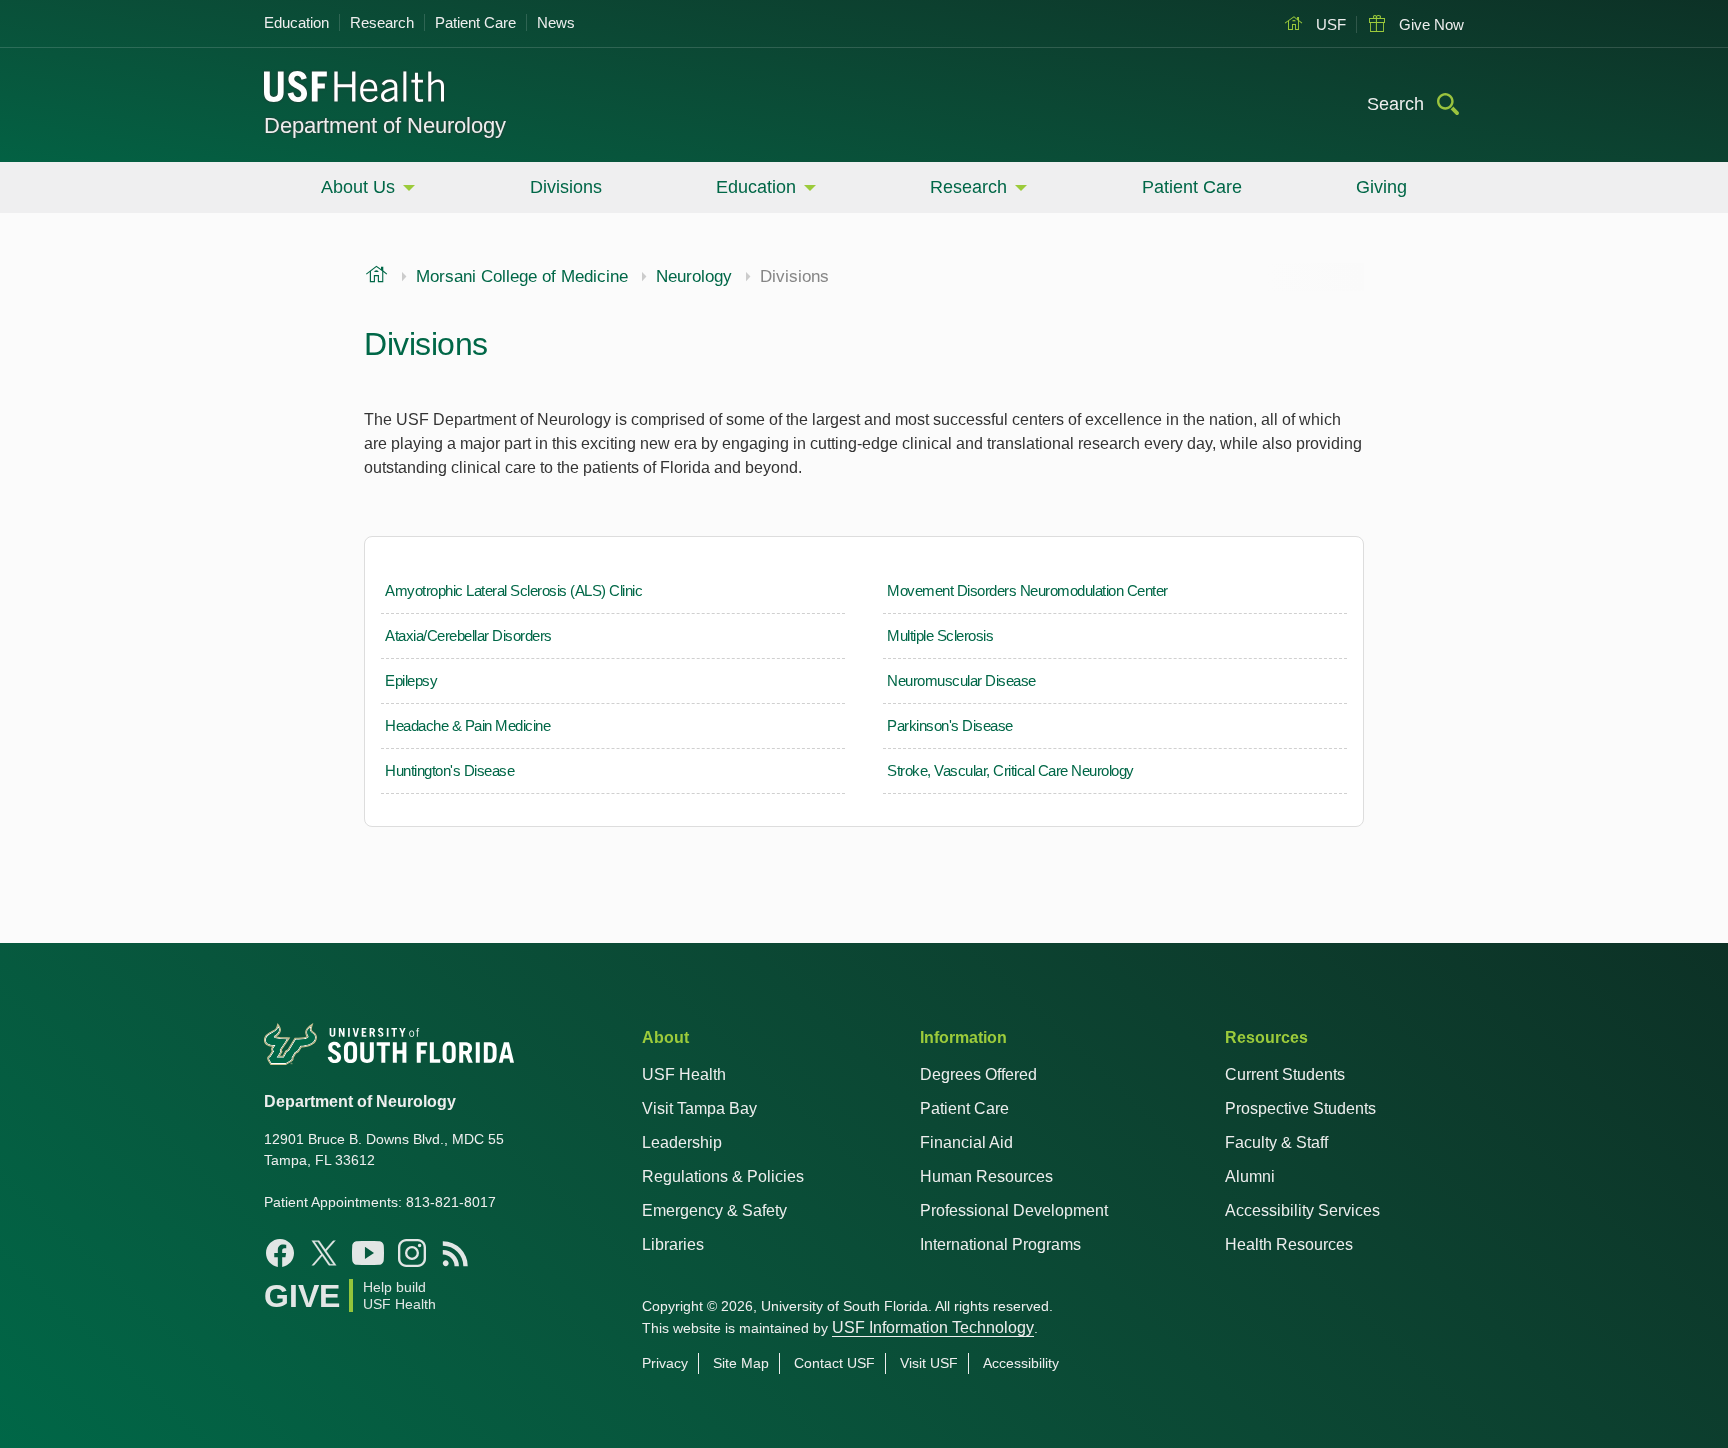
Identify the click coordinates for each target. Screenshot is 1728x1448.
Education (296, 22)
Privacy (665, 1363)
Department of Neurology (385, 125)
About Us (358, 187)
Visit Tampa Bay (699, 1108)
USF (1329, 24)
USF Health (684, 1074)
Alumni (1250, 1176)
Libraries (673, 1244)
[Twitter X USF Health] (324, 1253)
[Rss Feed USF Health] (456, 1253)
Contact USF (834, 1363)
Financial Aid (966, 1142)
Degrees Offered (978, 1074)
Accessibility (1021, 1363)
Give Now (1429, 24)
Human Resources (986, 1176)
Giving (1381, 187)
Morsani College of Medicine (522, 277)
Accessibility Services (1302, 1210)
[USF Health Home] (355, 89)
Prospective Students (1300, 1108)
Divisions (566, 187)
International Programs (1000, 1244)
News (556, 22)
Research (382, 22)
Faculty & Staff (1276, 1142)
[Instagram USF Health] (412, 1253)
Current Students (1285, 1074)
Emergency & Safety (714, 1210)
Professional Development (1014, 1210)
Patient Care (475, 22)
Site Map (741, 1363)
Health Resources (1289, 1244)
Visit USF (929, 1363)
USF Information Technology (933, 1327)
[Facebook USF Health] (280, 1253)
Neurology (694, 277)
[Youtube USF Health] (368, 1253)
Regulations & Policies (723, 1176)
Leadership (682, 1142)
